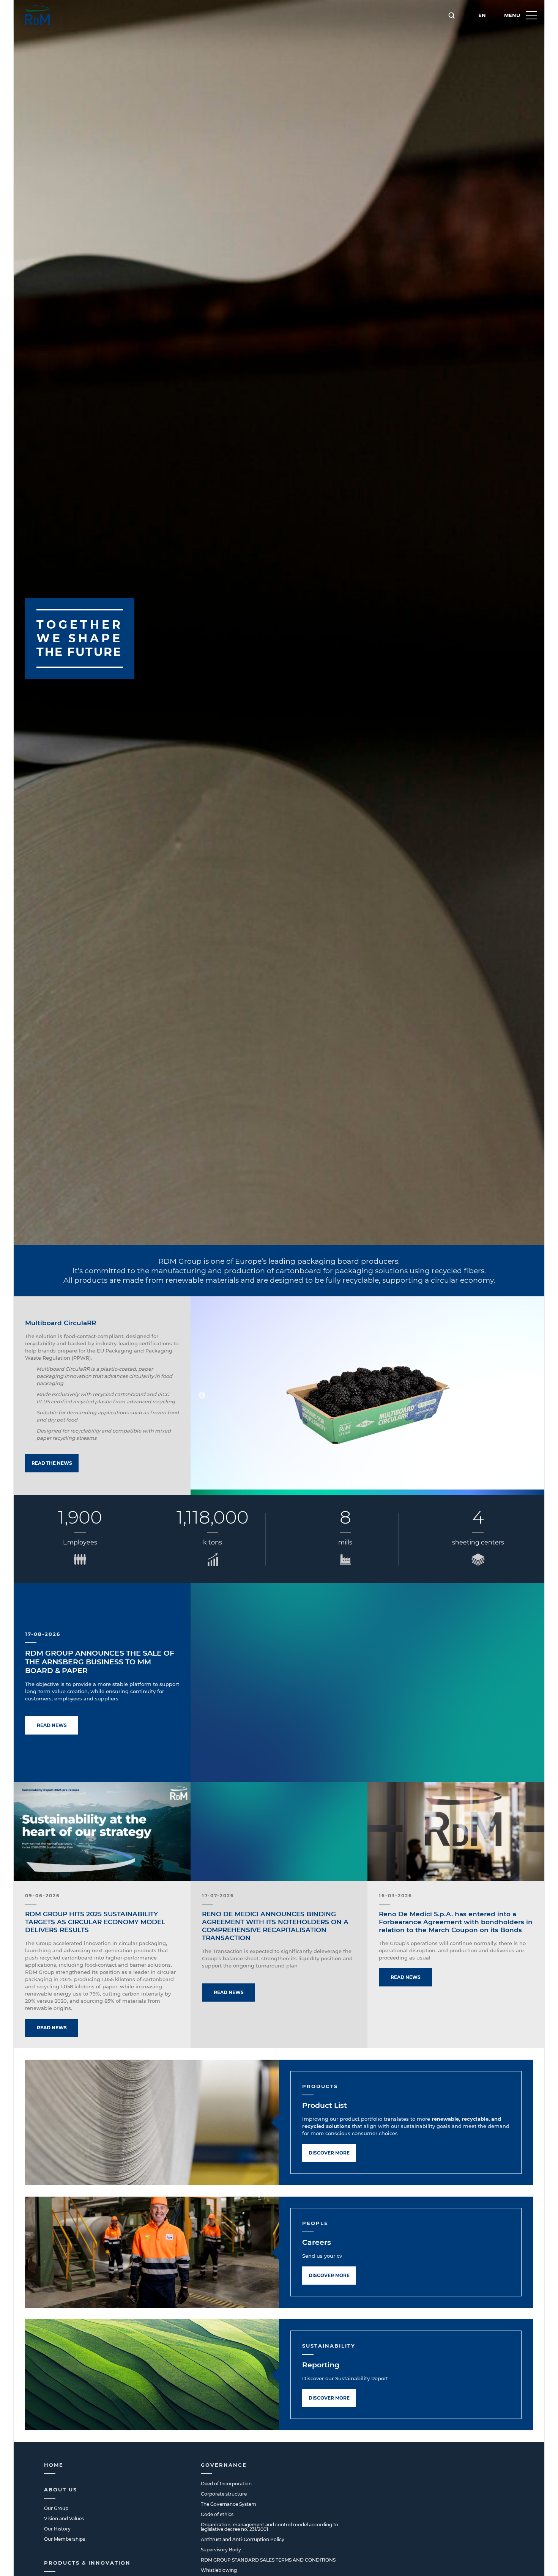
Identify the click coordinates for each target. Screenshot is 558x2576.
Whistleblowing (219, 2570)
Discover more (329, 2153)
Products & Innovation (87, 2563)
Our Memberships (65, 2539)
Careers (317, 2242)
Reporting (321, 2365)
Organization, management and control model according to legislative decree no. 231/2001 (270, 2527)
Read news (52, 1725)
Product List (325, 2105)
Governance (224, 2465)
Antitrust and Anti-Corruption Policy (243, 2539)
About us (61, 2490)
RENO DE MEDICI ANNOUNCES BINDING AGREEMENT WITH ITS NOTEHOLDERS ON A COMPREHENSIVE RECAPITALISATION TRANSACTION (275, 1926)
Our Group (56, 2508)
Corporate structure (224, 2494)
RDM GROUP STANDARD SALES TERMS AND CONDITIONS (268, 2560)
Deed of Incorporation (226, 2484)
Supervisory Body (221, 2550)
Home (54, 2465)
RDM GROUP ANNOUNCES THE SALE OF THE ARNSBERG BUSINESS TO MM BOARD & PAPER (100, 1662)
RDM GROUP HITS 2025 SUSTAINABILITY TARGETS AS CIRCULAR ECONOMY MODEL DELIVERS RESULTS (95, 1922)
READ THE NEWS (52, 1463)
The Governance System (229, 2504)
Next (533, 1396)
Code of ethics (217, 2514)
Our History (57, 2529)
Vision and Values (64, 2519)
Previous (202, 1396)
